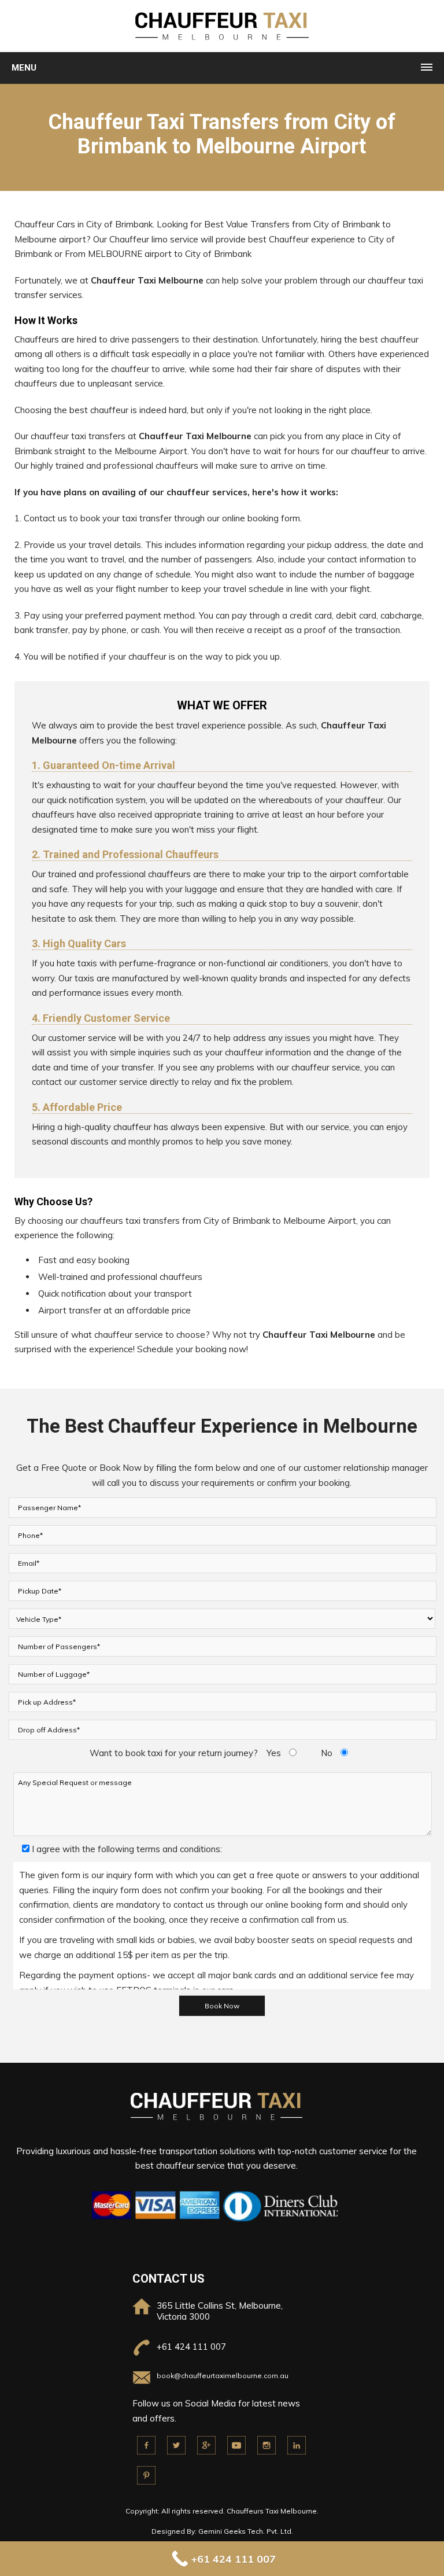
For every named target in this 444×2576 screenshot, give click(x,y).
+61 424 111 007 (191, 2347)
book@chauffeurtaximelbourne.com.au (223, 2376)
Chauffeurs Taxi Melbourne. (273, 2511)
